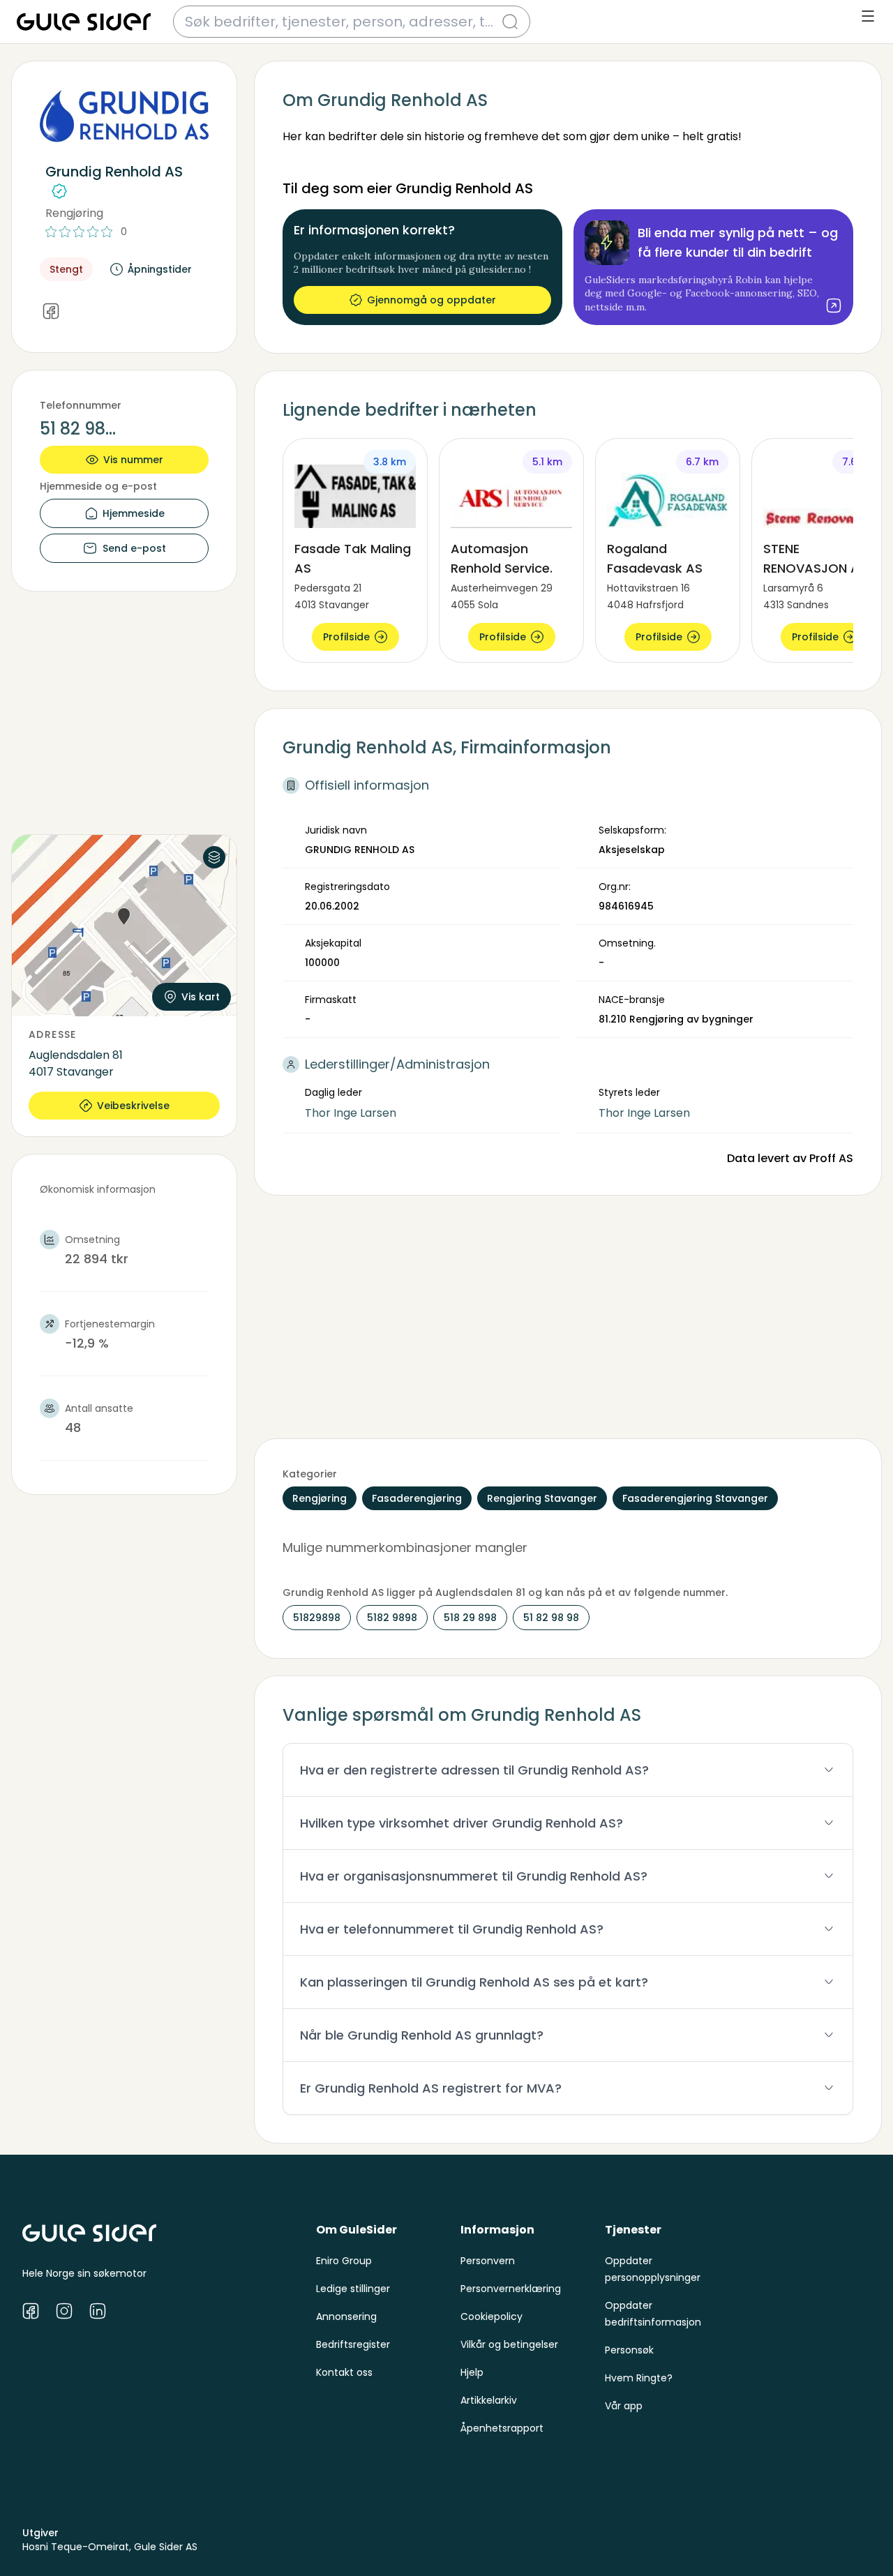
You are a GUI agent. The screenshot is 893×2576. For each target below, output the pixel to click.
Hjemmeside (134, 513)
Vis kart (201, 997)
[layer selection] (214, 857)
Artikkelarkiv (489, 2400)
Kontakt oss (344, 2372)
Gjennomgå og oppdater (432, 300)
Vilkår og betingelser (509, 2344)
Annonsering (346, 2317)
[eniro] (84, 22)
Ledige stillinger (353, 2289)
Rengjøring (74, 213)
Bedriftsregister (353, 2344)
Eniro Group (344, 2261)
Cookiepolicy (491, 2317)
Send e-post (134, 548)
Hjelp (472, 2372)
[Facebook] (51, 312)
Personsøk (629, 2350)
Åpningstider (160, 269)
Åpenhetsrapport (502, 2428)
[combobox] (343, 22)
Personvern (488, 2261)
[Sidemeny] (868, 16)
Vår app (624, 2406)
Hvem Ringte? (639, 2378)
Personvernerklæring (511, 2289)
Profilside (346, 637)
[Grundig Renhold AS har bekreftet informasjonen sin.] (59, 191)
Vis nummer (133, 460)
